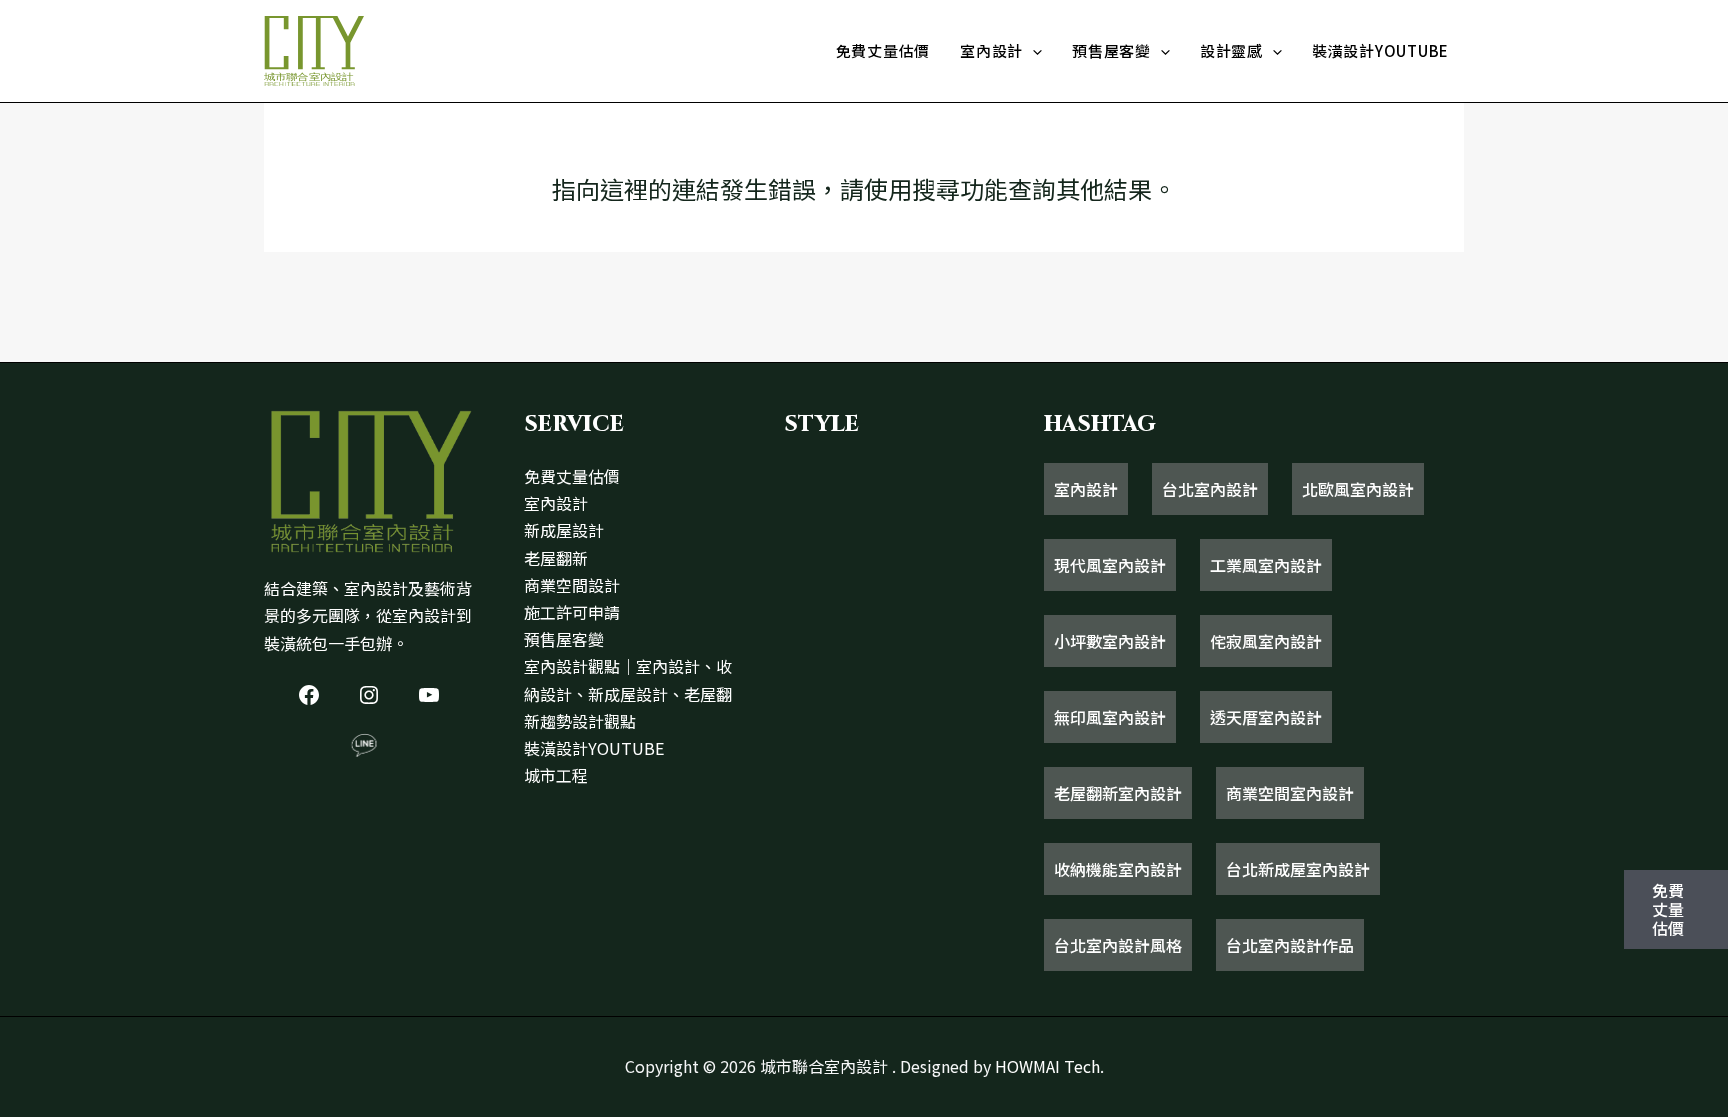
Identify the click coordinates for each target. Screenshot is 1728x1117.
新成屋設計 (564, 530)
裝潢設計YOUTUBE (1380, 50)
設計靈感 (1231, 50)
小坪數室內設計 (1110, 641)
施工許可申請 (572, 612)
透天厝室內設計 (1266, 717)
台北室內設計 (1210, 489)
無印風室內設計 (1110, 717)
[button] (1032, 51)
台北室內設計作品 (1290, 945)
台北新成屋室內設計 (1298, 869)
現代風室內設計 (1110, 565)
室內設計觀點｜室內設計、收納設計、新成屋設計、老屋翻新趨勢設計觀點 (628, 693)
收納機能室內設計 (1118, 869)
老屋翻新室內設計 (1118, 793)
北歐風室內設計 (1358, 489)
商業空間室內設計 (1290, 793)
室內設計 (991, 50)
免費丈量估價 (883, 50)
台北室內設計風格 (1118, 945)
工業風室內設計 (1266, 565)
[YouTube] (429, 695)
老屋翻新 (556, 558)
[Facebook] (309, 695)
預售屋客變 (1111, 50)
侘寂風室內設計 (1266, 641)
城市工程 (556, 775)
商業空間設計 (572, 585)
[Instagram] (369, 695)
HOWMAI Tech (1047, 1066)
